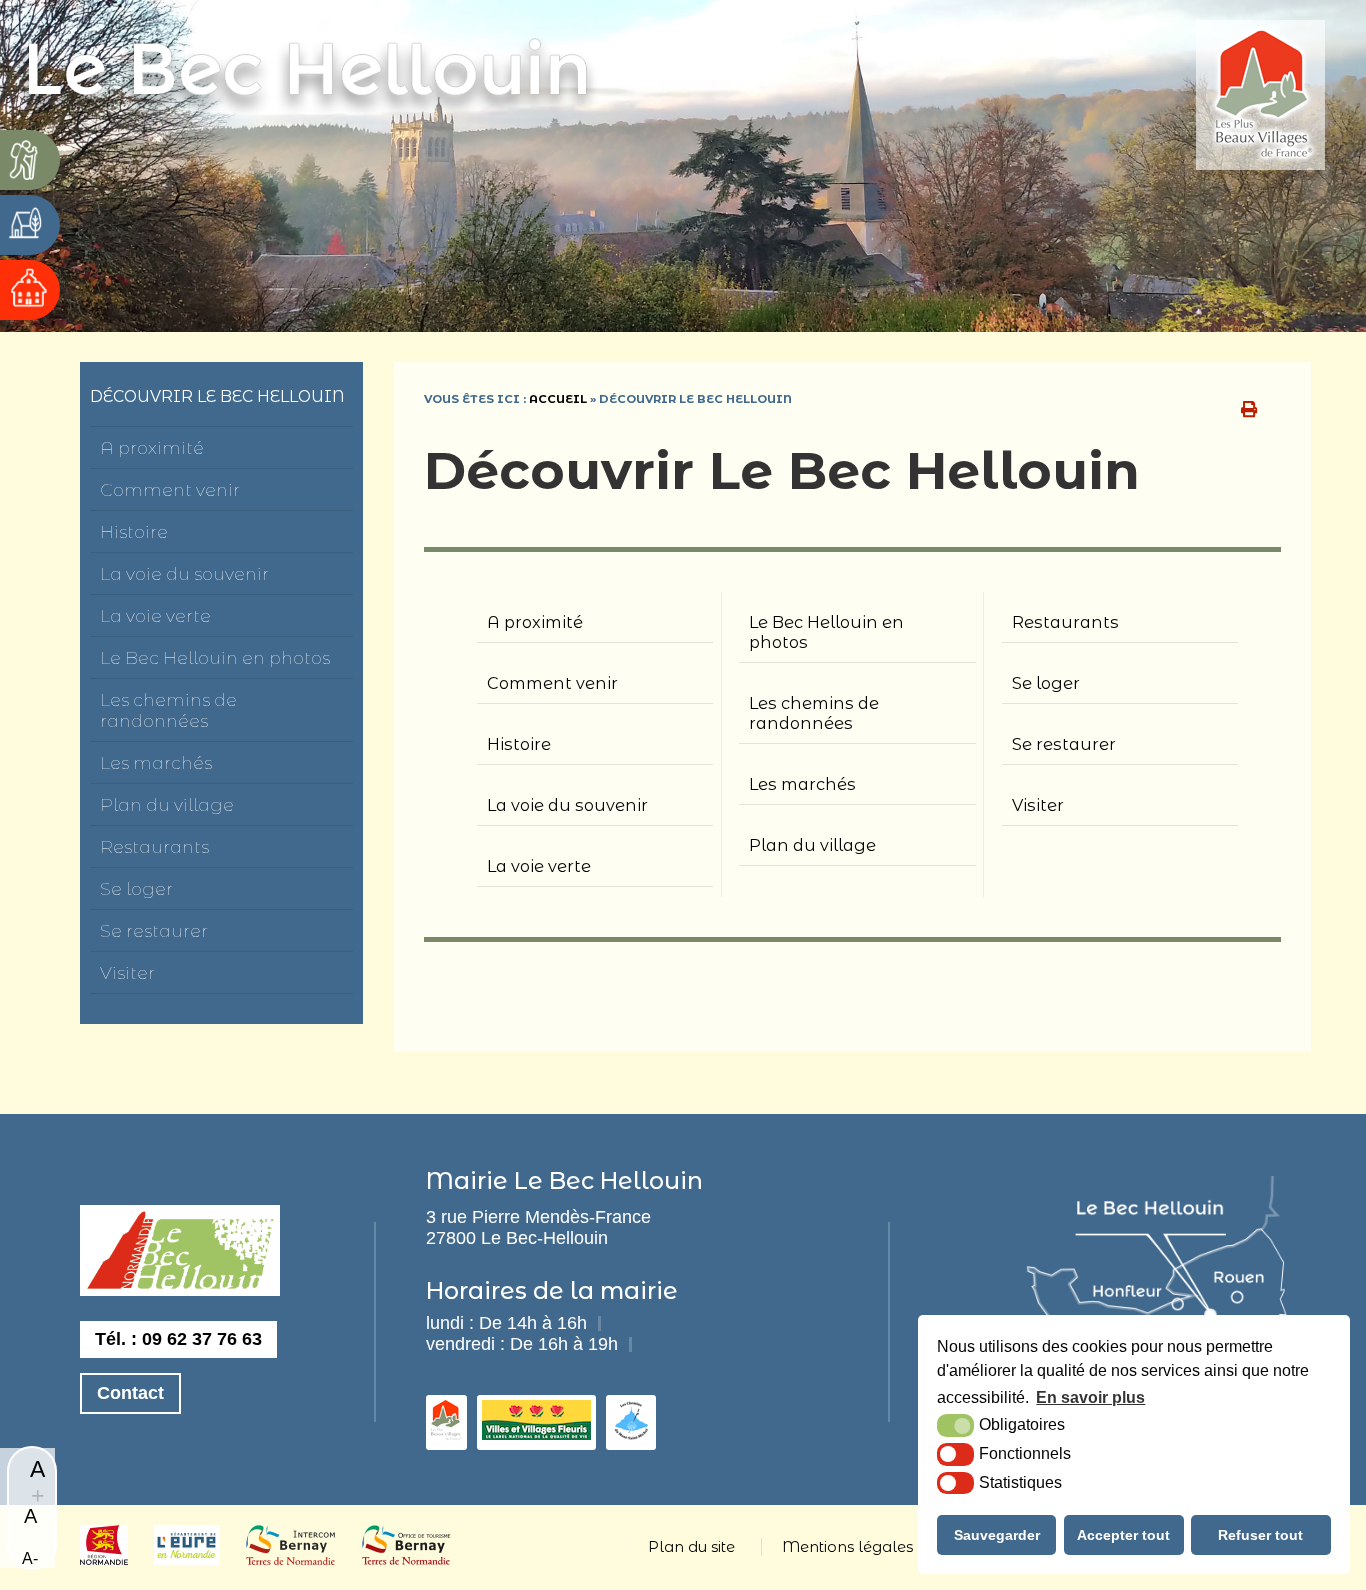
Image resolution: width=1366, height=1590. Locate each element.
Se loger (136, 888)
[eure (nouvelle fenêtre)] (187, 1559)
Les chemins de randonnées (168, 710)
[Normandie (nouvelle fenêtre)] (104, 1559)
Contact (130, 1393)
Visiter (127, 972)
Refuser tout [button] (1260, 1535)
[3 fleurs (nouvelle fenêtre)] (536, 1434)
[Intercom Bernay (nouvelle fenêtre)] (290, 1559)
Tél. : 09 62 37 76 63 (178, 1339)
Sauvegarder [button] (997, 1535)
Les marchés (156, 762)
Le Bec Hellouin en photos (215, 657)
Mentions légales (847, 1547)
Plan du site (691, 1547)
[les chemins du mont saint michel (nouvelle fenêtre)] (631, 1434)
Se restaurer (154, 930)
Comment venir (170, 489)
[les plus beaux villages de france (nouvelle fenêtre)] (446, 1434)
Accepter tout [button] (1123, 1535)
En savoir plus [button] (1090, 1397)
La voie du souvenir (184, 573)
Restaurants (154, 846)
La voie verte (155, 615)
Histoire (134, 531)
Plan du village (167, 804)
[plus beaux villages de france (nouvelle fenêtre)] (1271, 97)
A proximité (152, 447)
